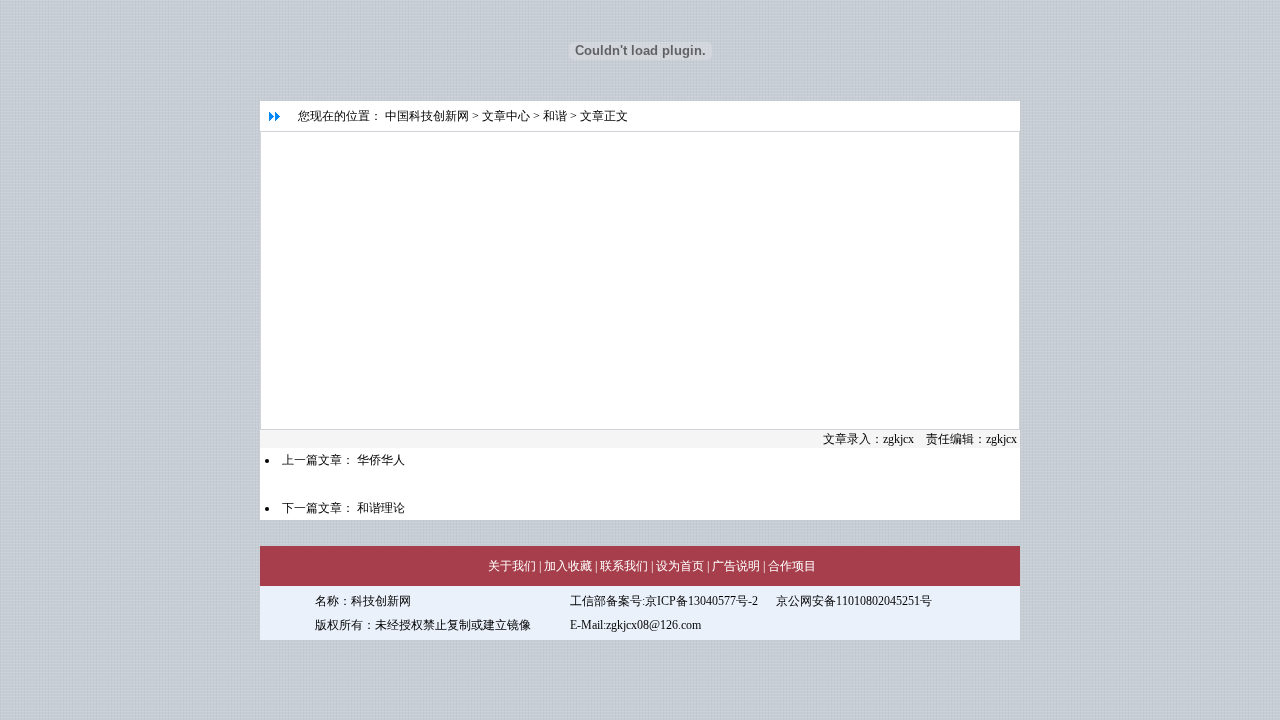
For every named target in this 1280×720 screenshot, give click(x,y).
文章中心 (506, 116)
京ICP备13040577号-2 (701, 601)
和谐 (555, 116)
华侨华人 (381, 460)
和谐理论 (381, 508)
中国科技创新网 (427, 116)
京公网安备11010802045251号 (854, 601)
